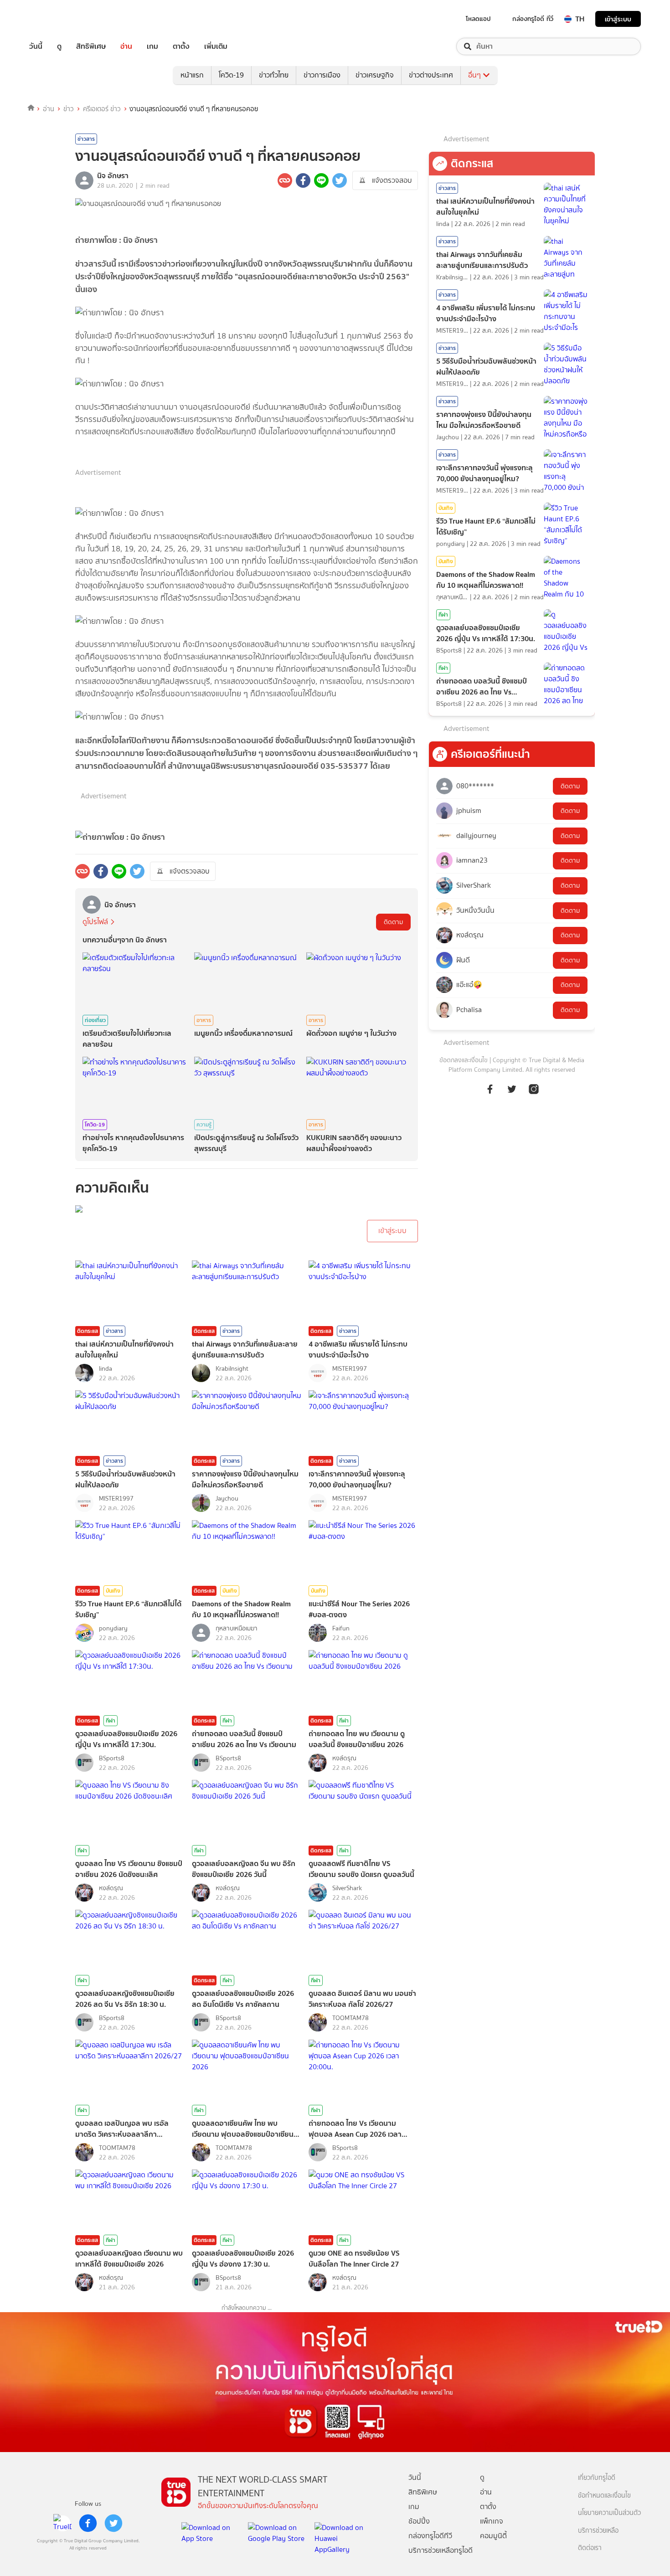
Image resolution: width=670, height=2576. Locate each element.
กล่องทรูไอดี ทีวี (533, 19)
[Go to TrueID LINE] (534, 1094)
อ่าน (126, 46)
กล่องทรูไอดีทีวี (430, 2536)
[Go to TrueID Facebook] (490, 1094)
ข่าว (69, 109)
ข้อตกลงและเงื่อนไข (464, 1060)
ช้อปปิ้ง (419, 2521)
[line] (62, 2523)
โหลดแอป (478, 19)
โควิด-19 (231, 75)
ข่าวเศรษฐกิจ (375, 75)
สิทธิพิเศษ (91, 46)
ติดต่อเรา (590, 2548)
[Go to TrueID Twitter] (512, 1094)
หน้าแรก (192, 75)
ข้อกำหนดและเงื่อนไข (604, 2496)
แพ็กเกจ (492, 2521)
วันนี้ (36, 46)
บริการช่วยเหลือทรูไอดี (441, 2550)
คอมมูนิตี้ (493, 2536)
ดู (59, 46)
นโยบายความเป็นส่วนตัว (609, 2513)
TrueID (57, 19)
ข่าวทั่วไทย (274, 75)
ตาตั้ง (181, 46)
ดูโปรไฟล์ (95, 922)
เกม (152, 46)
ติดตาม (393, 922)
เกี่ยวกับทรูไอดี (597, 2478)
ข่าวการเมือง (322, 75)
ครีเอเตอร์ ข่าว (102, 109)
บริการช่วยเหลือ (598, 2531)
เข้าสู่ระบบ (618, 19)
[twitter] (113, 2523)
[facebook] (88, 2523)
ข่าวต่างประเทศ (431, 75)
